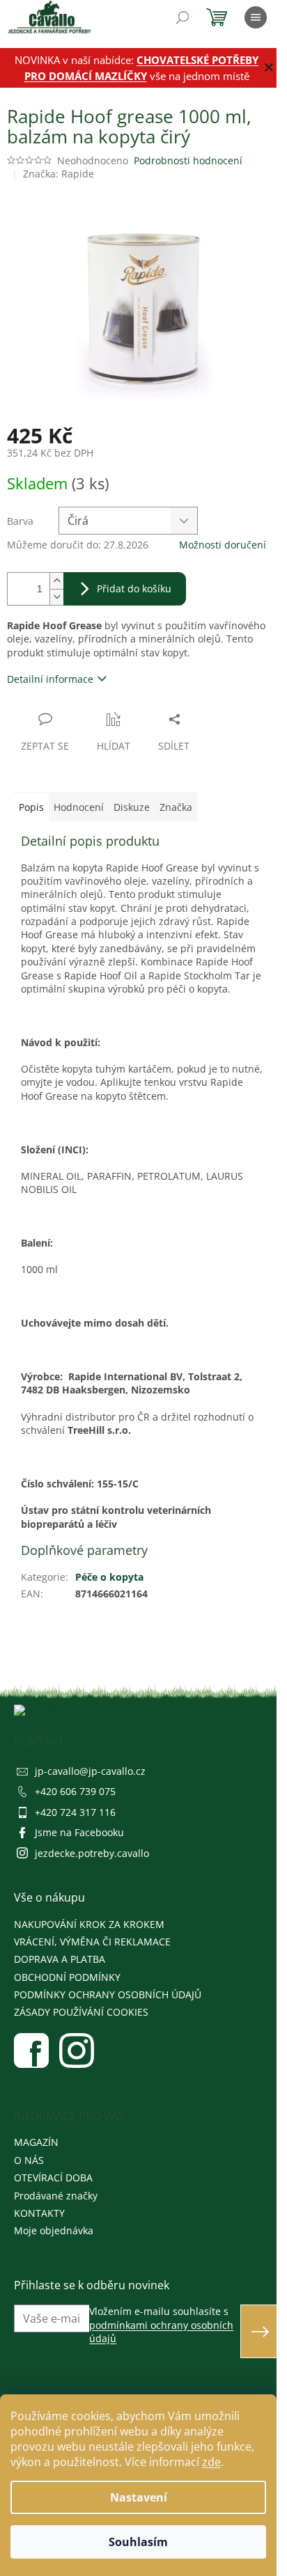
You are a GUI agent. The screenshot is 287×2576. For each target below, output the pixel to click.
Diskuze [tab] (132, 807)
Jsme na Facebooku (79, 1832)
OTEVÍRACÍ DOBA (53, 2178)
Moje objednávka (54, 2230)
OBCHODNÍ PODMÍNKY (67, 1977)
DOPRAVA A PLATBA (60, 1959)
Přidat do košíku (134, 588)
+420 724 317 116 (75, 1812)
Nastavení (139, 2497)
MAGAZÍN (36, 2142)
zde (211, 2462)
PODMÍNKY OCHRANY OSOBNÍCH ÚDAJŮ (108, 1994)
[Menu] (256, 17)
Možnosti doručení (223, 545)
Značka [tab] (176, 807)
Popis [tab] (31, 807)
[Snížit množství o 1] (56, 597)
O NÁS (29, 2160)
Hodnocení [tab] (79, 807)
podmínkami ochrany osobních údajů (161, 2332)
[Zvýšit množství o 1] (56, 581)
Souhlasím (138, 2542)
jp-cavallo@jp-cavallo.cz (90, 1771)
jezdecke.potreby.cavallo (92, 1853)
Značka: (59, 174)
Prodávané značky (56, 2196)
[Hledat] (183, 17)
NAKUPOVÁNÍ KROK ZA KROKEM (89, 1924)
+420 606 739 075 (75, 1791)
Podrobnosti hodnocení (188, 160)
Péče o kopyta (109, 1577)
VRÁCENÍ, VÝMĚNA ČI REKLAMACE (92, 1942)
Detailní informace (50, 679)
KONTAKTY (39, 2213)
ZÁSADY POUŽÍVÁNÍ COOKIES (81, 2012)
